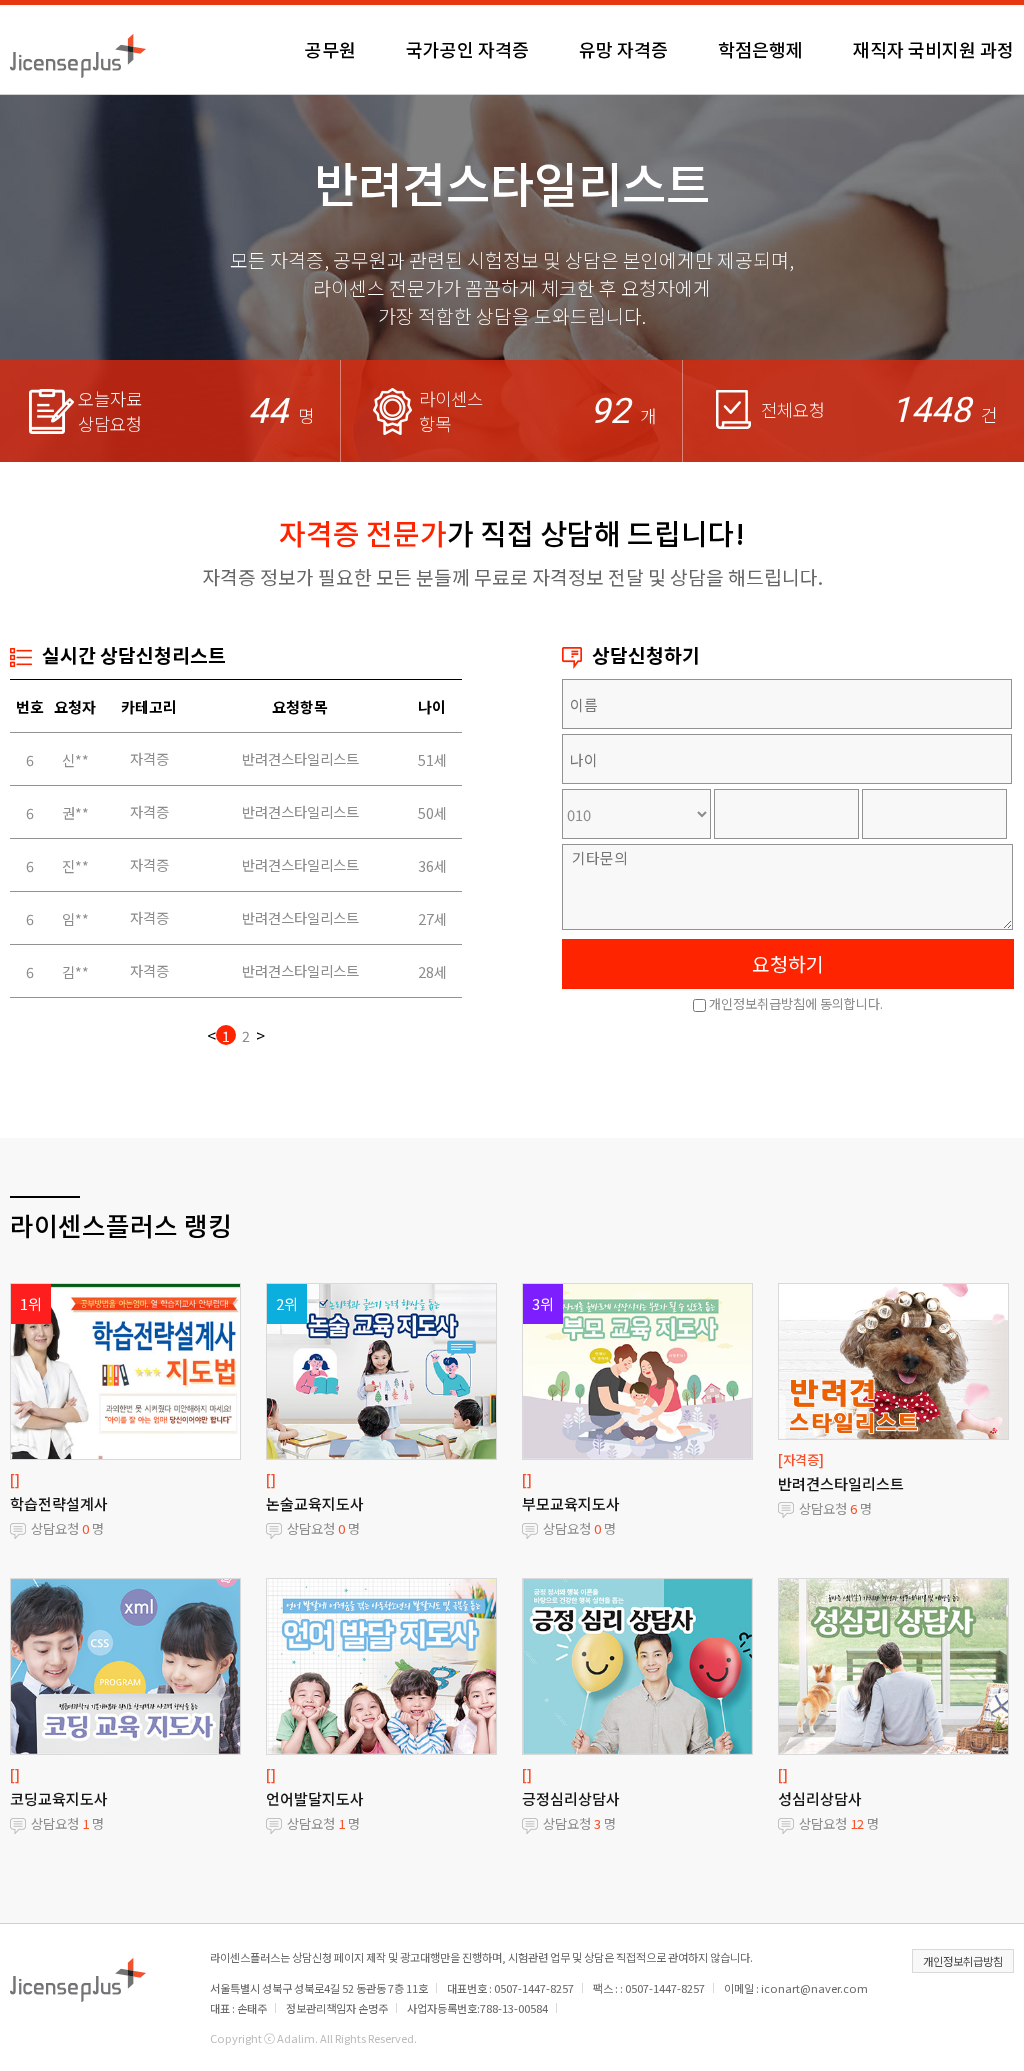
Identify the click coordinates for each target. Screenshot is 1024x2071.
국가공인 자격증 (467, 49)
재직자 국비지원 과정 (933, 49)
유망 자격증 (623, 49)
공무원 (330, 49)
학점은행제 (760, 49)
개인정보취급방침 (963, 1961)
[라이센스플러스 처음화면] (78, 49)
